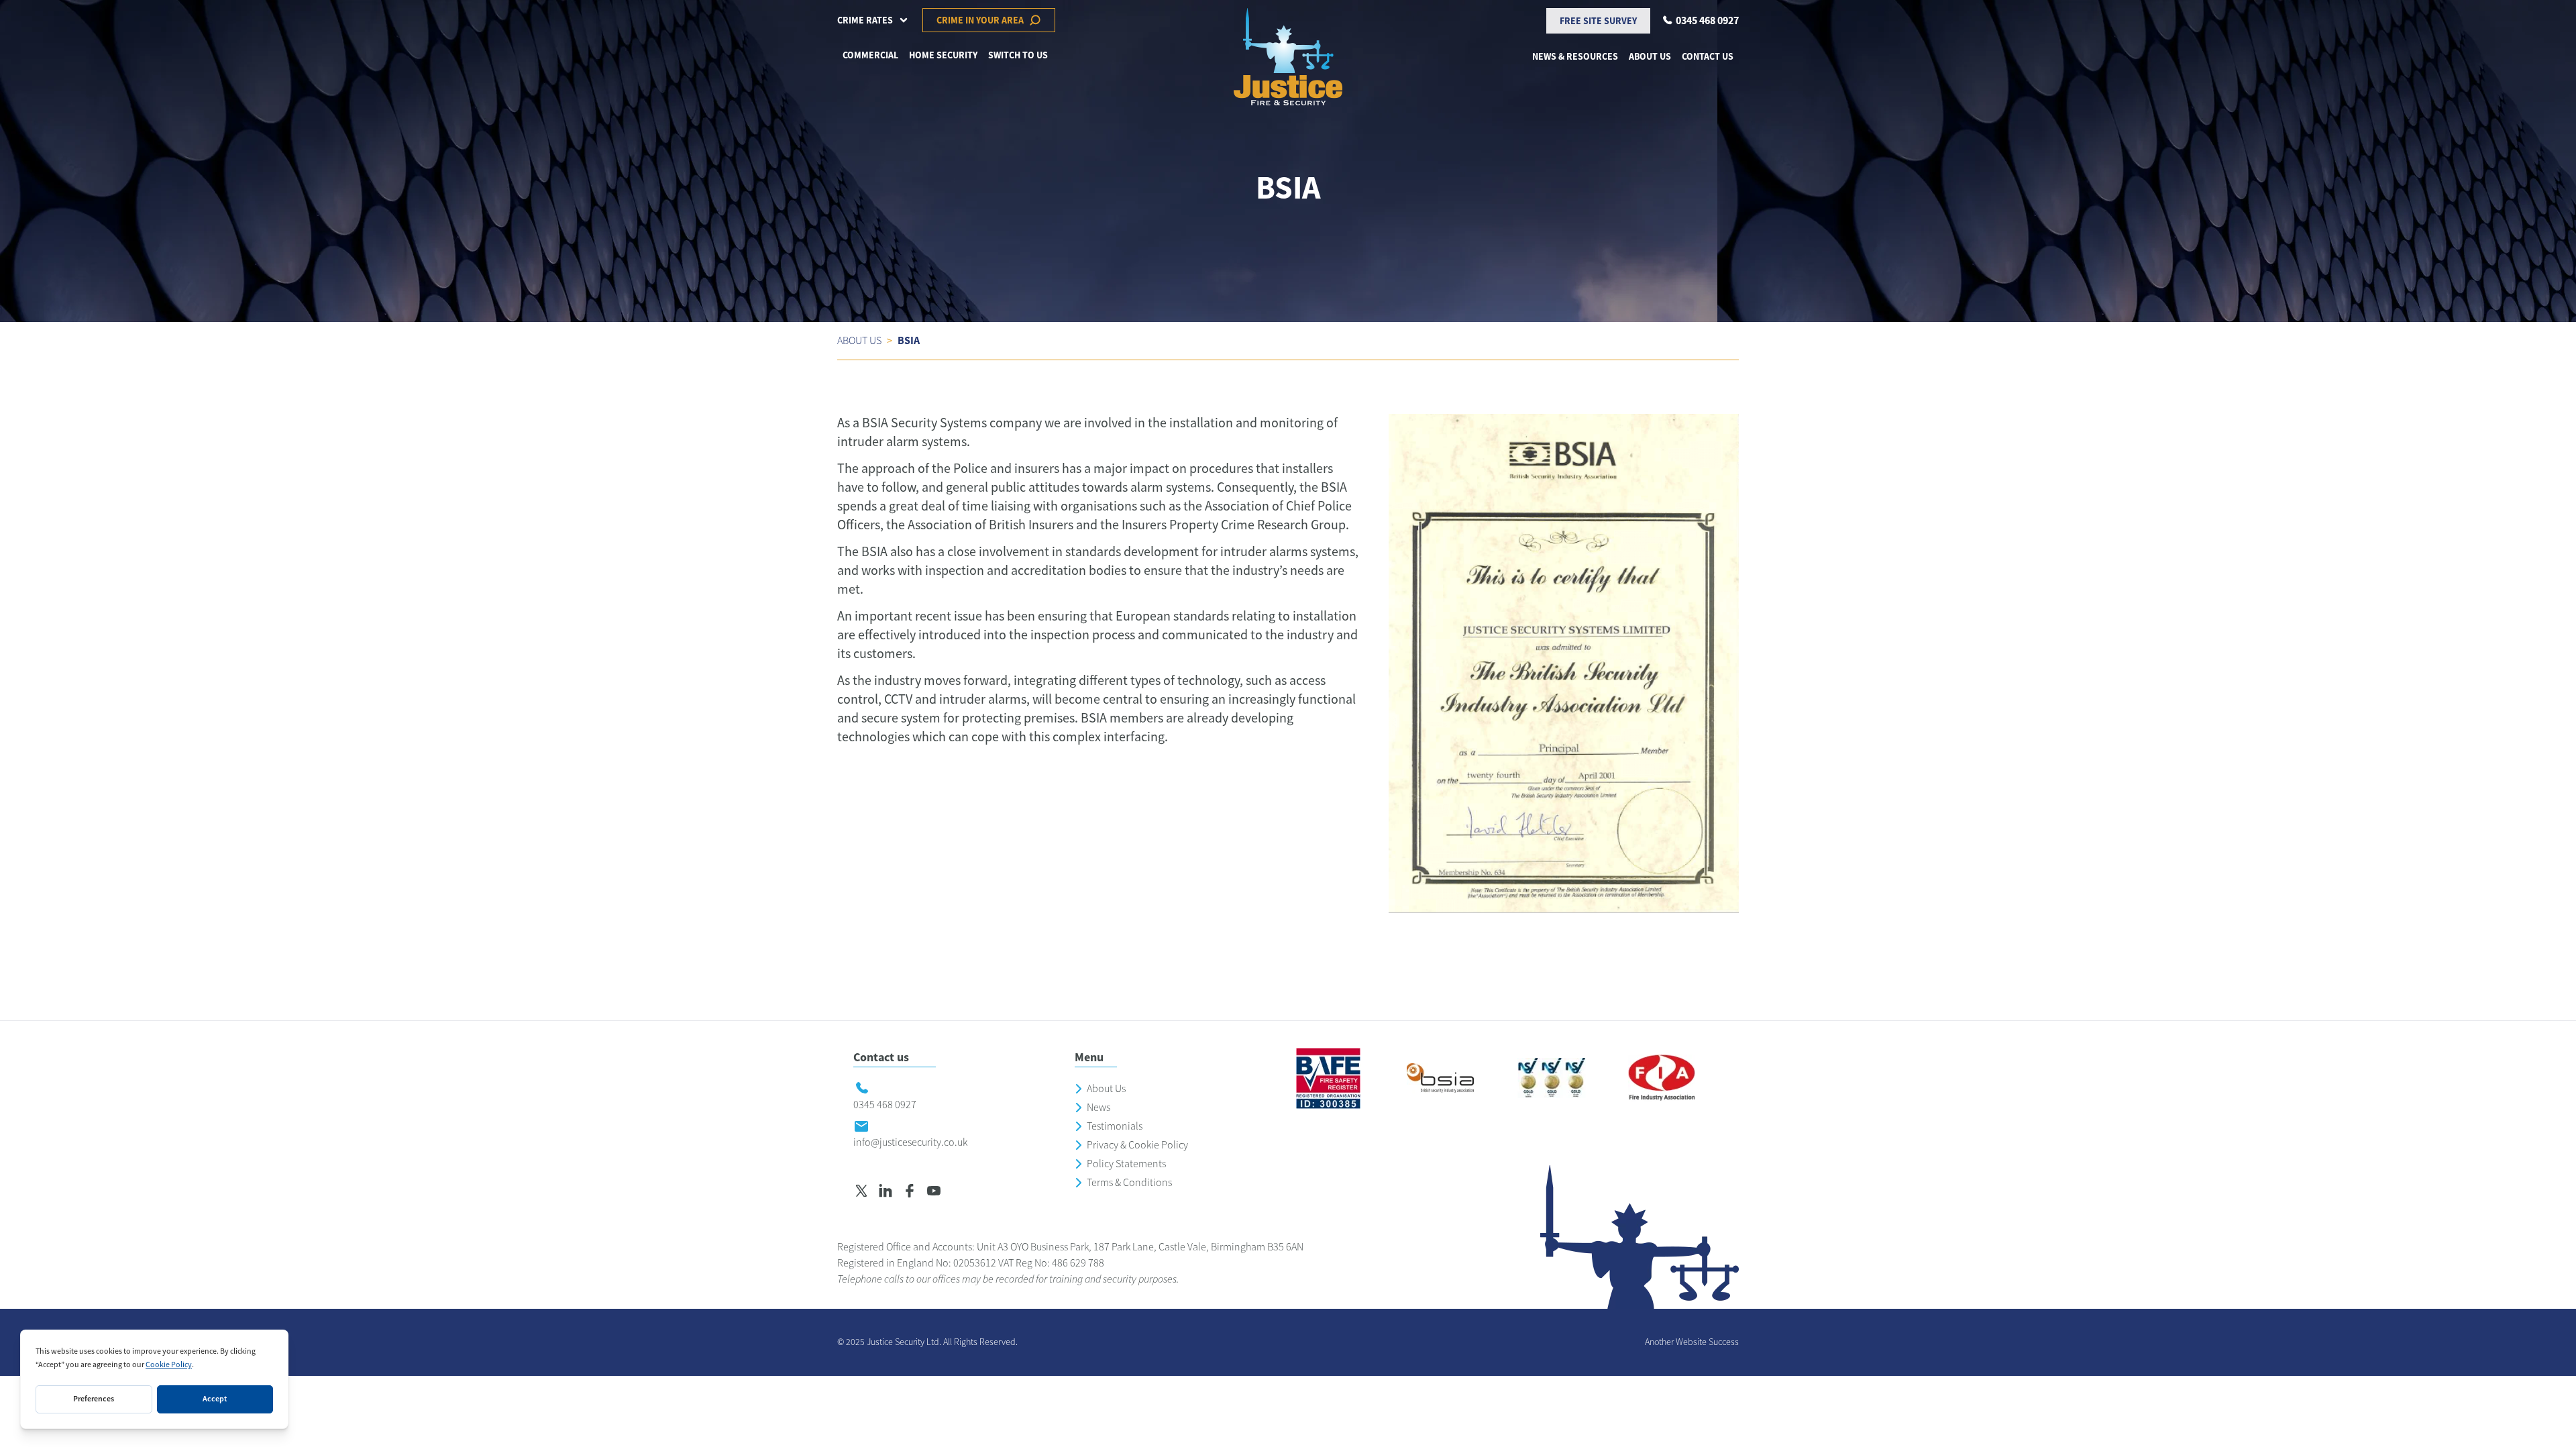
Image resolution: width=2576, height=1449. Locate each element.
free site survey (1598, 21)
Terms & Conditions (1129, 1183)
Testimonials (1115, 1126)
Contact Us (1708, 56)
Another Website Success (1692, 1342)
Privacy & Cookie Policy (1137, 1145)
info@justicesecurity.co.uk (910, 1142)
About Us (1106, 1089)
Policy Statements (1126, 1164)
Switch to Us (1018, 55)
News (1098, 1108)
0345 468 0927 (885, 1105)
